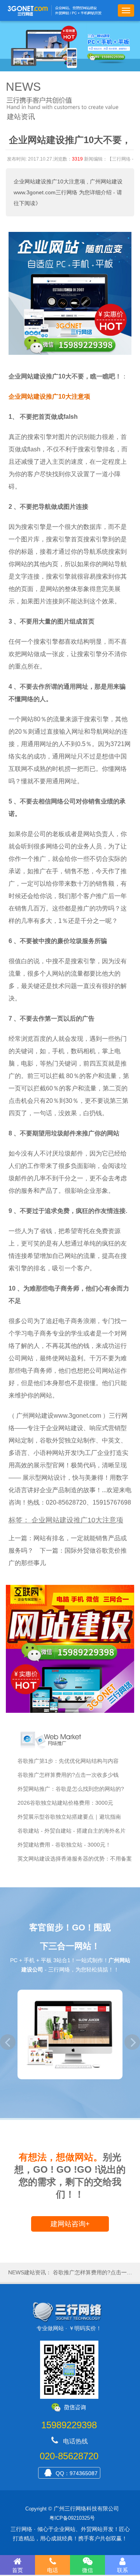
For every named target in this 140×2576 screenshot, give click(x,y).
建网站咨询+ (70, 2224)
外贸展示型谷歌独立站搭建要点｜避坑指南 (69, 1817)
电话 (52, 2570)
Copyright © (39, 2509)
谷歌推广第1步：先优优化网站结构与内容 (68, 1761)
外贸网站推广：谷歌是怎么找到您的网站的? (71, 1789)
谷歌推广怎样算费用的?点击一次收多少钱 (68, 1775)
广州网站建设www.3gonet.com (59, 1416)
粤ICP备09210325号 (72, 2518)
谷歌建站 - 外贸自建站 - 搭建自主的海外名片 (72, 1831)
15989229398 (69, 2425)
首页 (17, 2570)
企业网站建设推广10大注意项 (49, 181)
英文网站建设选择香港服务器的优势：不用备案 (75, 1859)
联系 (122, 2570)
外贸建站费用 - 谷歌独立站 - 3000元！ (64, 1845)
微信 (87, 2570)
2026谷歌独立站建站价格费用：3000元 (65, 1803)
